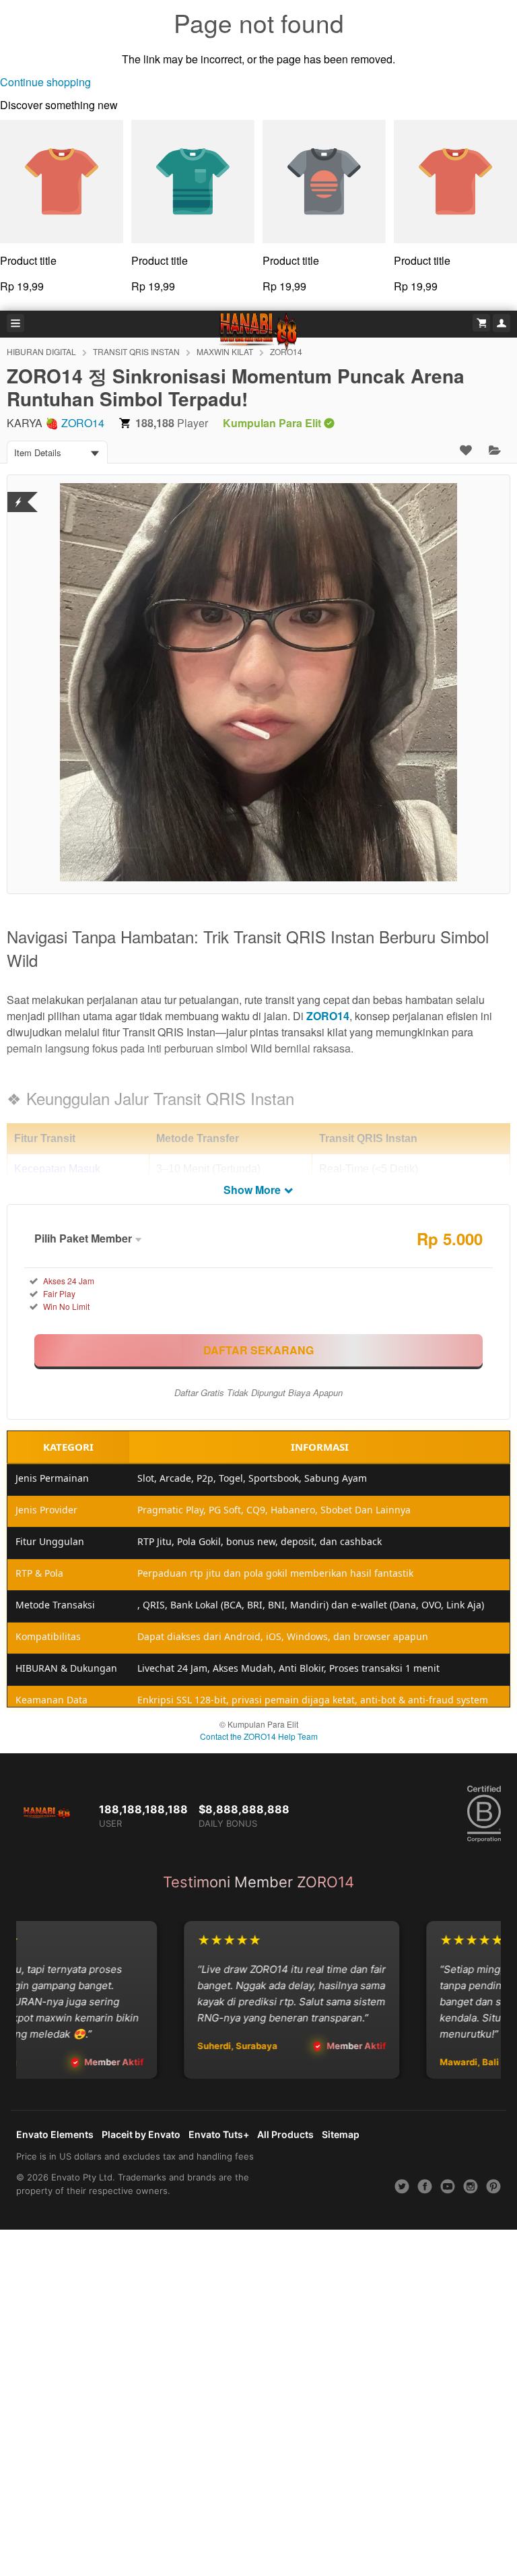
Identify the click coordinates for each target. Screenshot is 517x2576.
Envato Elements (55, 2134)
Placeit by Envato (141, 2134)
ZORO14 (83, 423)
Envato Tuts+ (219, 2134)
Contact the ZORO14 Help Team (259, 1736)
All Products (285, 2134)
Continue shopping (45, 82)
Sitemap (341, 2134)
